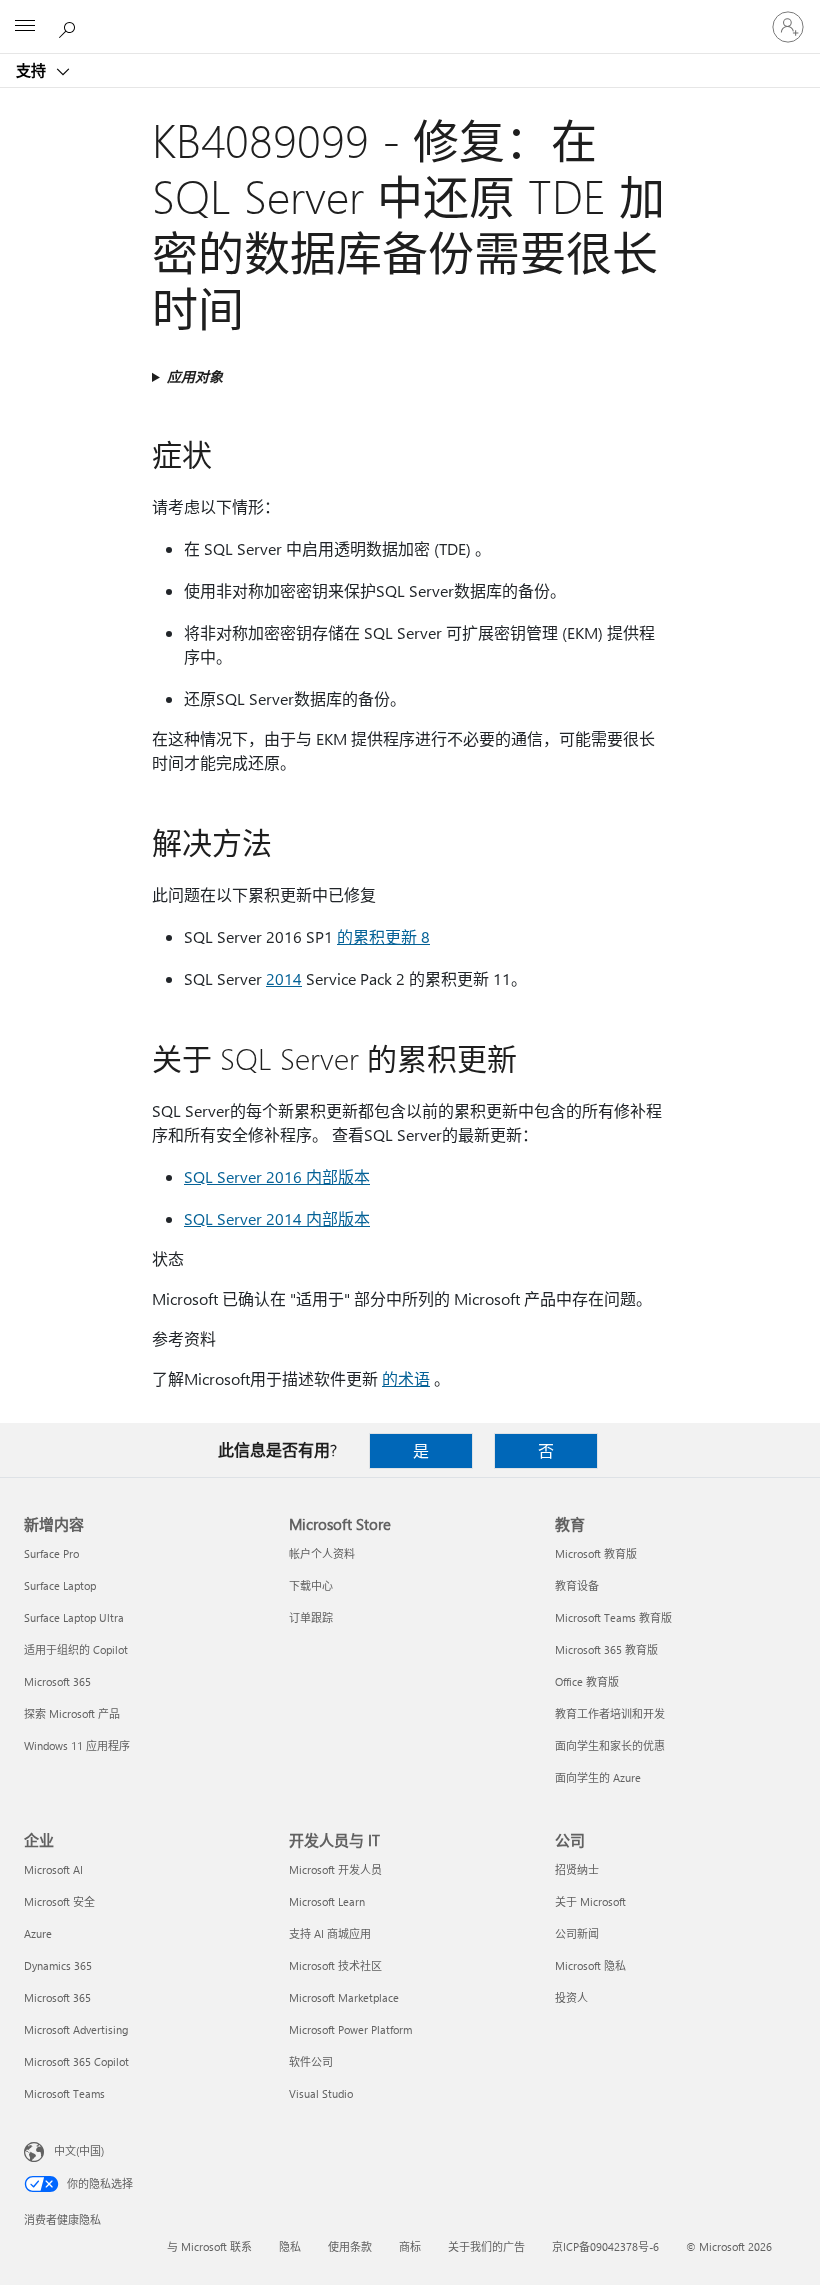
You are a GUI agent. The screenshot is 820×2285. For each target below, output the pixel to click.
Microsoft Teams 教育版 (613, 1617)
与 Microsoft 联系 (209, 2246)
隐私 (290, 2246)
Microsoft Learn (327, 1901)
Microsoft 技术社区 (335, 1965)
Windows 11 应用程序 (77, 1745)
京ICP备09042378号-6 (605, 2246)
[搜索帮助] (70, 26)
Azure (38, 1933)
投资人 (571, 1997)
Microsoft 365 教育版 (606, 1649)
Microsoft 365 (57, 1681)
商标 (410, 2246)
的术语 (406, 1378)
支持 (33, 70)
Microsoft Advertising (76, 2029)
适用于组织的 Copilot (76, 1649)
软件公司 (311, 2061)
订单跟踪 (311, 1617)
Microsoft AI (53, 1869)
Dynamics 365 (58, 1965)
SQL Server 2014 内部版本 (277, 1218)
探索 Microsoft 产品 (72, 1713)
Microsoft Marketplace (344, 1997)
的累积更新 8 (383, 936)
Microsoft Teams (64, 2093)
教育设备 (577, 1585)
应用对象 (195, 376)
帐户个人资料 (322, 1553)
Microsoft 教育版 (596, 1553)
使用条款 (350, 2246)
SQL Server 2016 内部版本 (277, 1176)
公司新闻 (577, 1933)
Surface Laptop (60, 1585)
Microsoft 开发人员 (335, 1869)
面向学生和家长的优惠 (610, 1745)
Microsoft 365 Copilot (76, 2061)
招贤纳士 (577, 1869)
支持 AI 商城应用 (330, 1933)
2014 (284, 978)
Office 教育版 (587, 1681)
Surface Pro (51, 1553)
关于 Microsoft (590, 1901)
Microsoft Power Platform (350, 2029)
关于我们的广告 (486, 2246)
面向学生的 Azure (598, 1777)
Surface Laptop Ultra (74, 1617)
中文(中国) (79, 2150)
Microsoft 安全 (59, 1901)
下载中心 (311, 1585)
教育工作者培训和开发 (610, 1713)
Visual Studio (321, 2093)
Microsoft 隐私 (590, 1965)
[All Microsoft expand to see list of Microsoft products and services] (25, 27)
